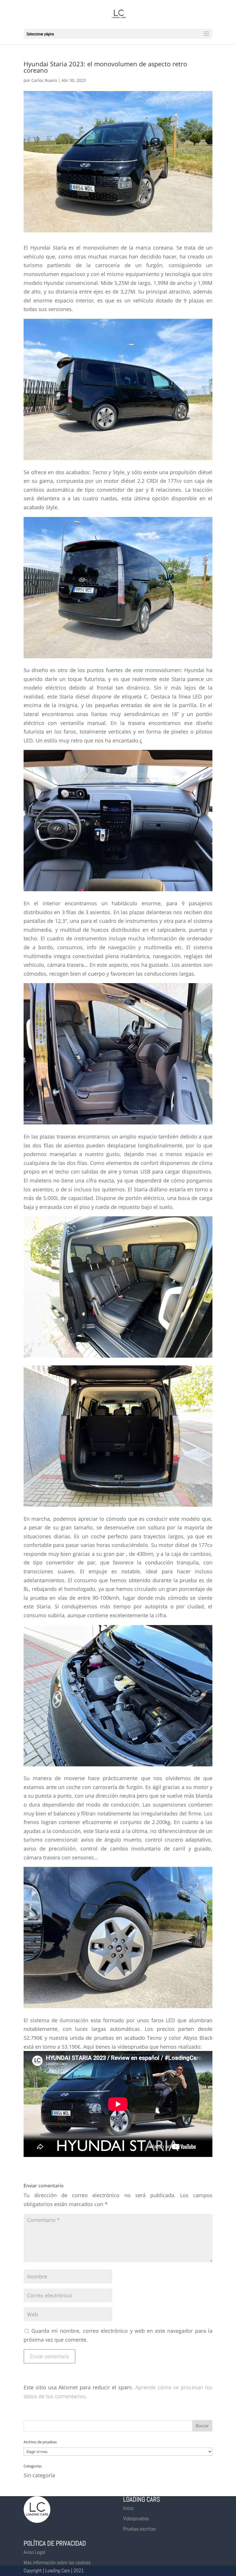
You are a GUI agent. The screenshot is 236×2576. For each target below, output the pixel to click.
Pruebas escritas (139, 2529)
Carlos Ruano (44, 80)
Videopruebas (136, 2518)
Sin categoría (39, 2475)
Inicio (128, 2508)
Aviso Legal (34, 2552)
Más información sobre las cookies (57, 2562)
